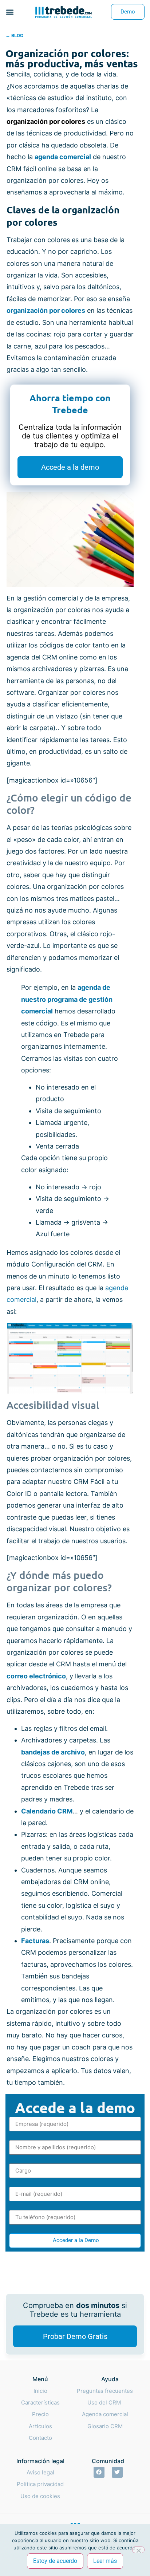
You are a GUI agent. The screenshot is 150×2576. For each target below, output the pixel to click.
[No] (138, 2550)
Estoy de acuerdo (55, 2561)
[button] (10, 12)
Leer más (105, 2561)
